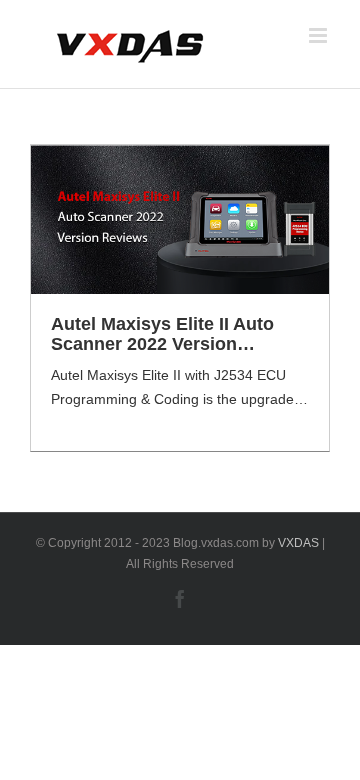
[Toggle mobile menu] (319, 35)
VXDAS (298, 543)
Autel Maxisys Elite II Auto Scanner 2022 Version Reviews (162, 334)
